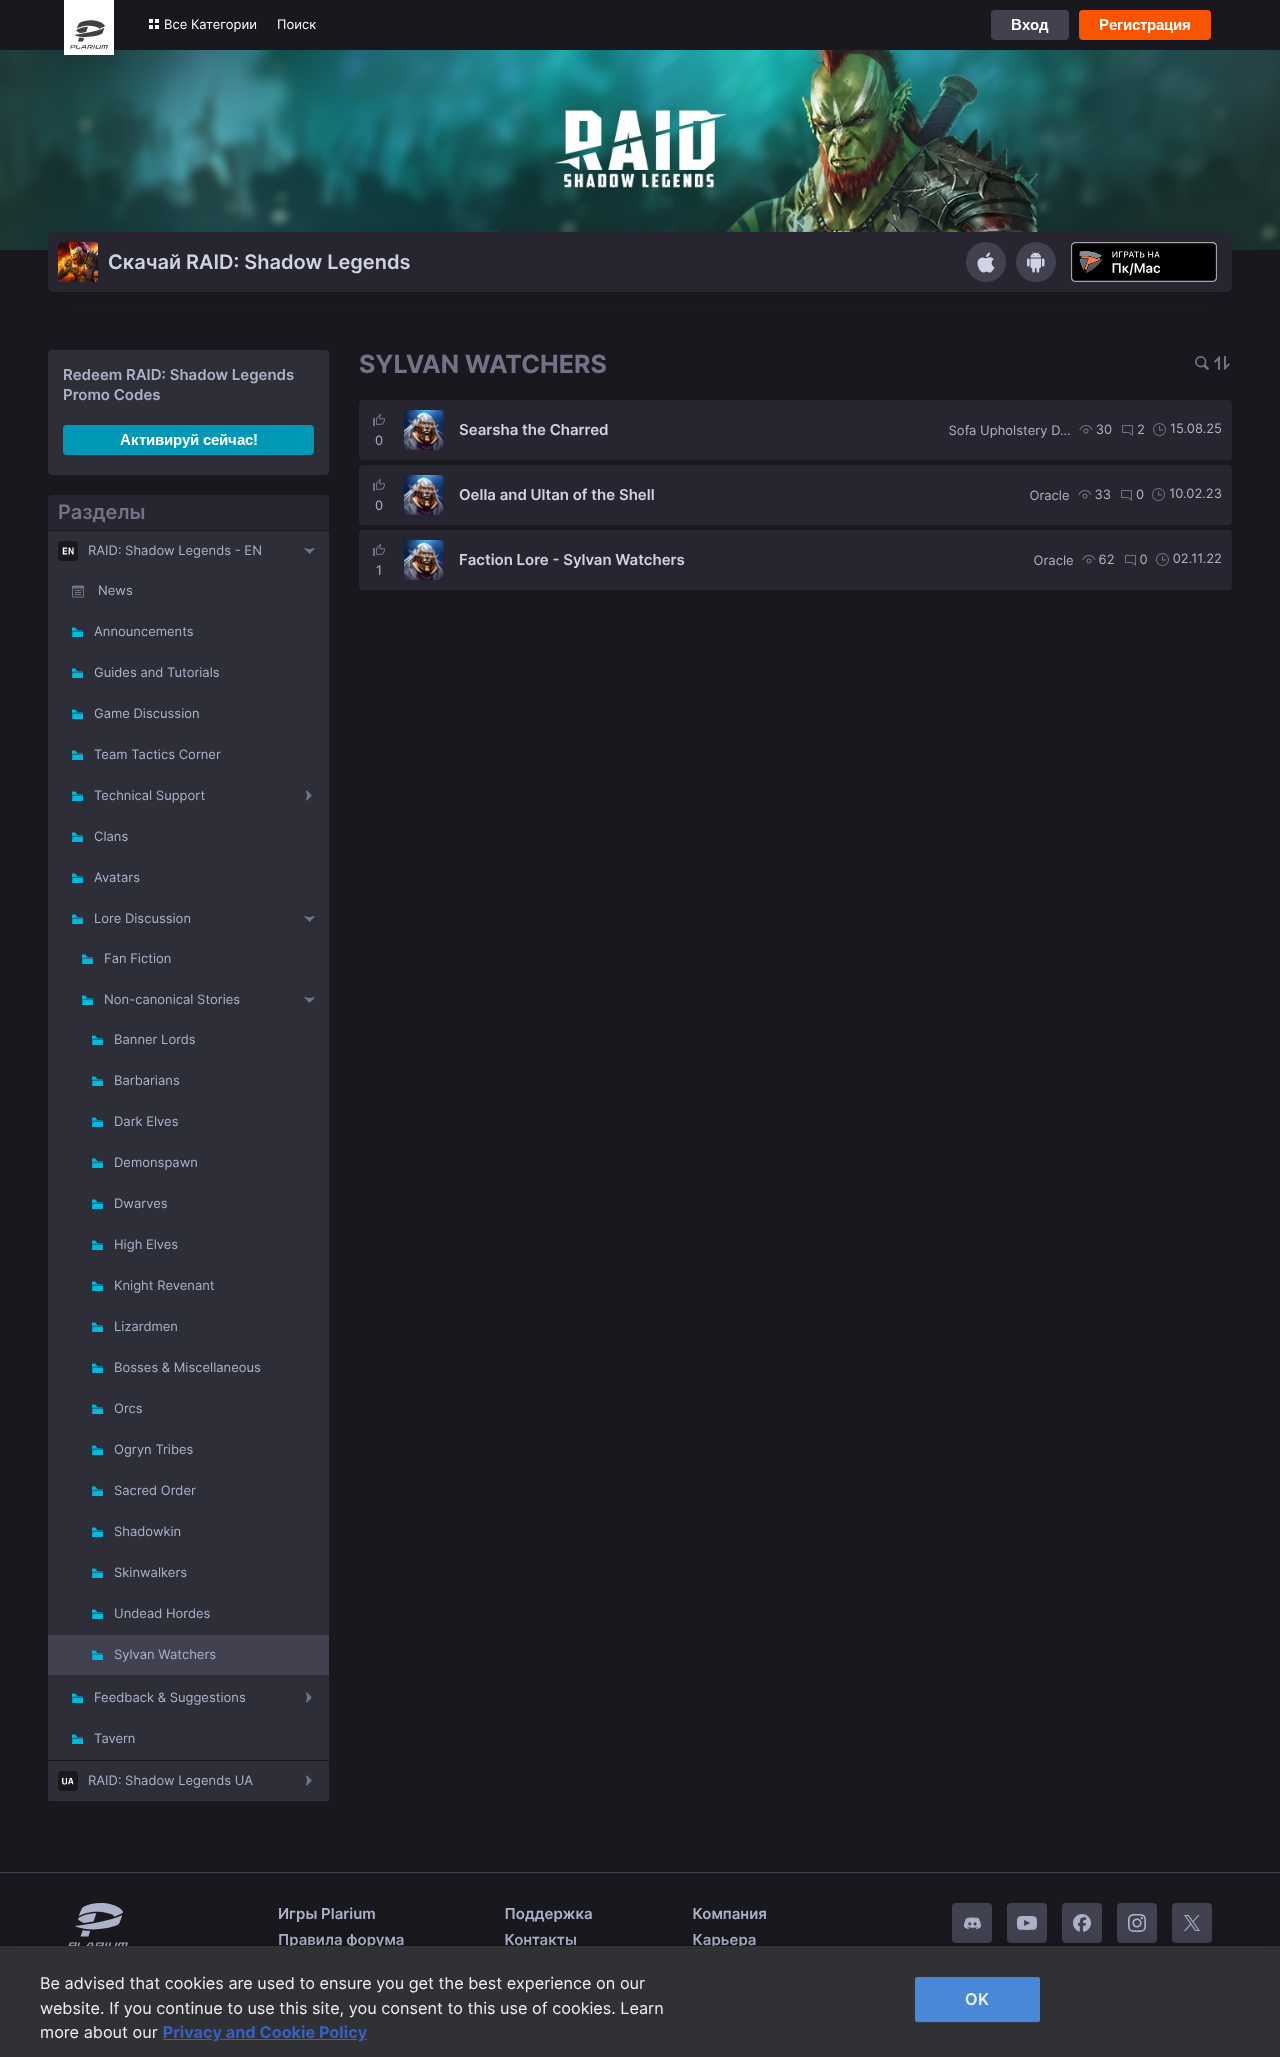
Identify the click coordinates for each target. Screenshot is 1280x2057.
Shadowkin (147, 1532)
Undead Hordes (162, 1614)
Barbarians (147, 1081)
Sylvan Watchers (165, 1655)
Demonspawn (156, 1163)
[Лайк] (379, 420)
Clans (111, 837)
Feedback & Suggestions (170, 1698)
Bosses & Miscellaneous (187, 1368)
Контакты (541, 1939)
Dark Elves (146, 1122)
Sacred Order (155, 1491)
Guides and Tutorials (157, 673)
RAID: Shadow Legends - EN (175, 551)
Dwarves (141, 1204)
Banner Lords (155, 1040)
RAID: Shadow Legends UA (170, 1781)
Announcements (144, 632)
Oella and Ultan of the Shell (557, 494)
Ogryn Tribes (153, 1450)
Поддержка (549, 1913)
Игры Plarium (327, 1913)
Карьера (725, 1939)
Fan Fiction (137, 959)
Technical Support (149, 796)
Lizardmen (146, 1327)
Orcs (128, 1409)
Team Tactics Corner (157, 755)
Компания (730, 1913)
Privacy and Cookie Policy (265, 2032)
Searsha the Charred (534, 429)
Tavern (114, 1739)
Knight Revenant (164, 1286)
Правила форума (341, 1939)
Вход (1030, 24)
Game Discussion (147, 714)
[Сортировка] (1222, 364)
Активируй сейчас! (189, 439)
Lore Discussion (142, 919)
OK (977, 1999)
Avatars (117, 878)
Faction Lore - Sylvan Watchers (572, 559)
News (115, 591)
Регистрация (1145, 24)
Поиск (296, 25)
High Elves (146, 1245)
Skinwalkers (150, 1573)
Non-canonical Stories (172, 1000)
